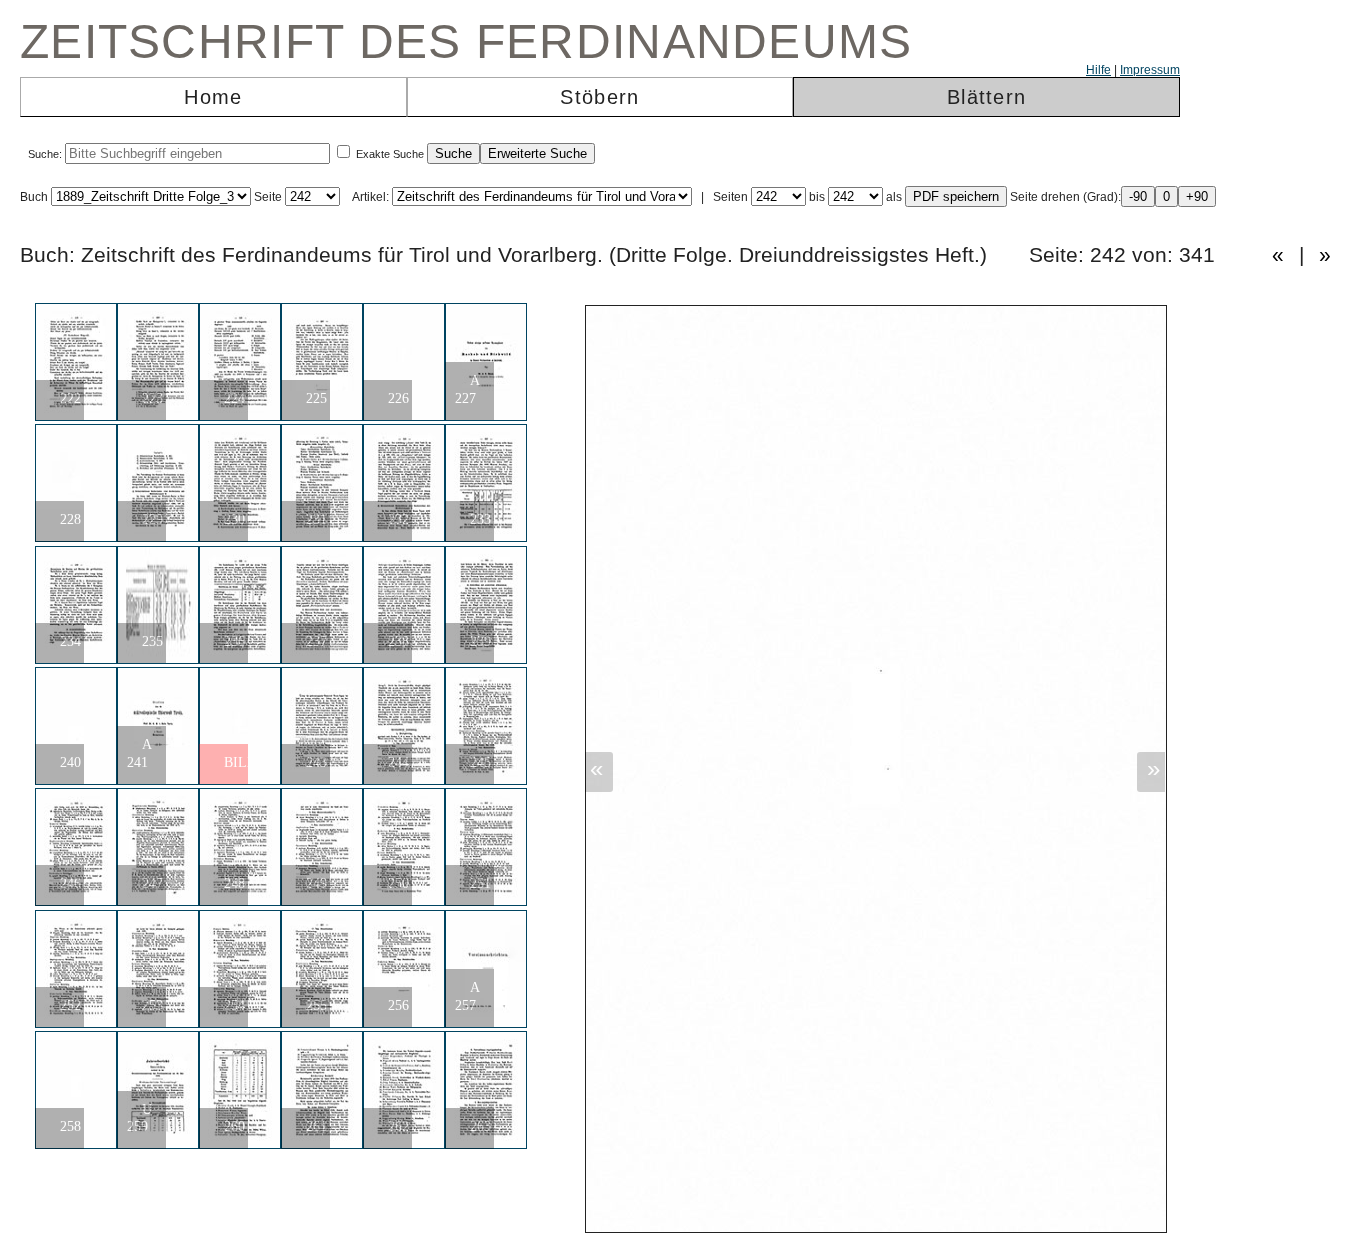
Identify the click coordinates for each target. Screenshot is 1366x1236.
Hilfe (1098, 70)
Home (213, 97)
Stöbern (599, 97)
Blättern (986, 97)
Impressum (1150, 70)
